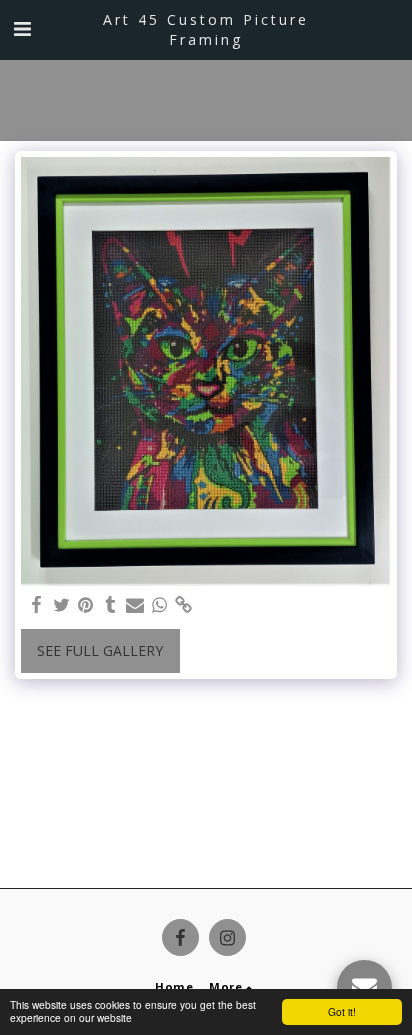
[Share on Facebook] (37, 605)
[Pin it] (86, 605)
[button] (22, 28)
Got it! (342, 1011)
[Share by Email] (135, 605)
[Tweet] (62, 605)
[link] (184, 605)
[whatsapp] (160, 605)
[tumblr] (111, 605)
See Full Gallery (100, 650)
